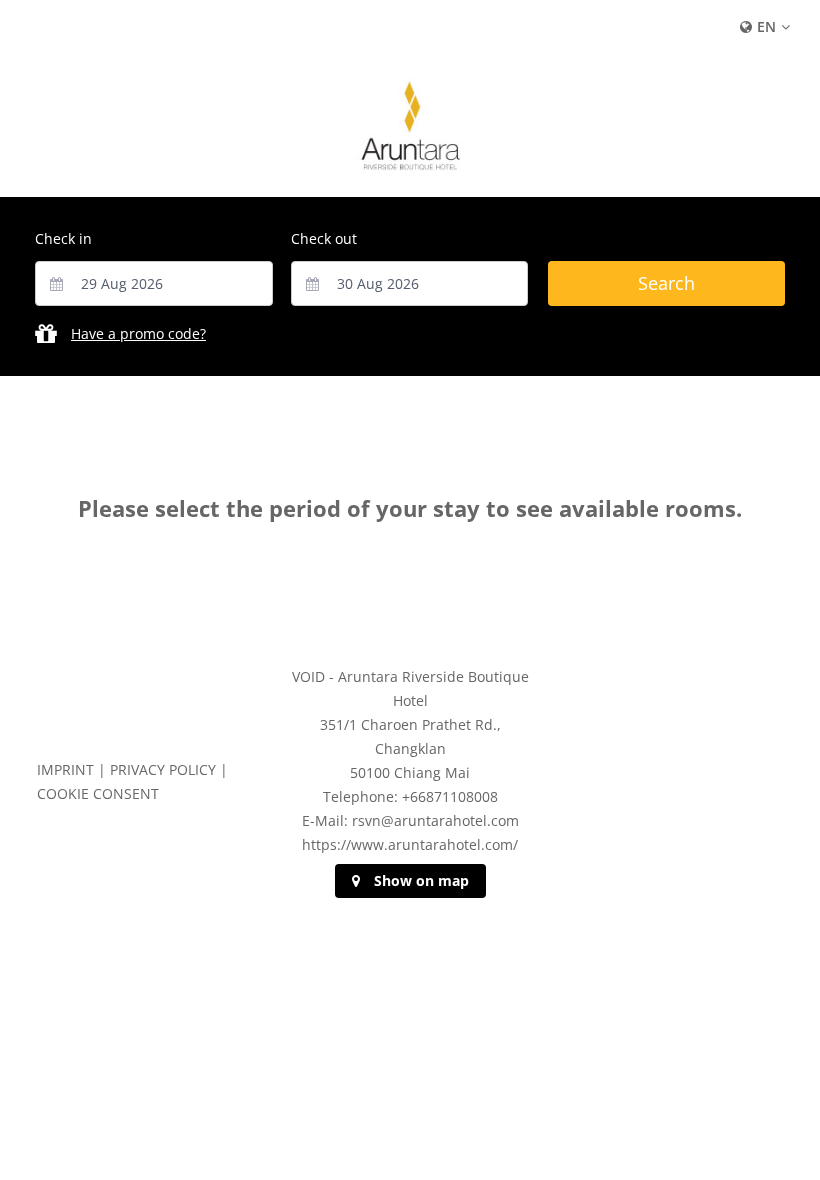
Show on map (421, 880)
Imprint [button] (65, 769)
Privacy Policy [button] (163, 769)
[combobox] (154, 283)
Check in (63, 238)
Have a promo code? (138, 333)
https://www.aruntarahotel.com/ (410, 844)
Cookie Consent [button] (98, 793)
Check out (324, 238)
